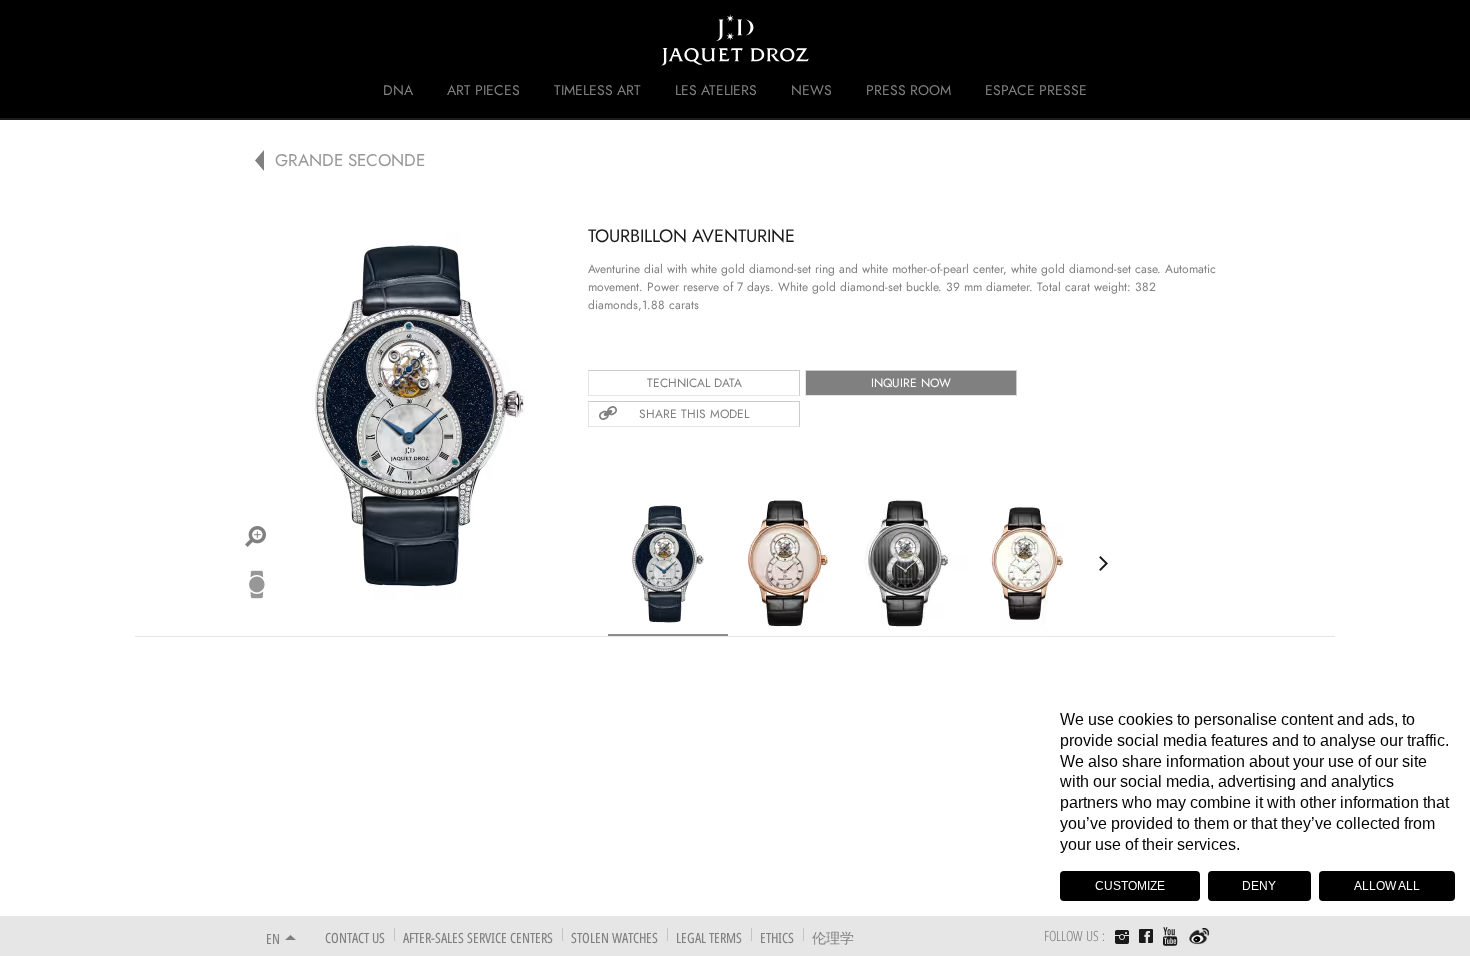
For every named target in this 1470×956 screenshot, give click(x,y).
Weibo (1199, 937)
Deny (1259, 886)
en (273, 938)
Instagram (1122, 939)
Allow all (1387, 886)
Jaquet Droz (253, 40)
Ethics (777, 937)
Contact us (355, 937)
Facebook (1146, 936)
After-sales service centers (478, 937)
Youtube (1171, 936)
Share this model (694, 414)
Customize (1130, 886)
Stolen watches (614, 937)
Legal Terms (709, 937)
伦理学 (833, 937)
